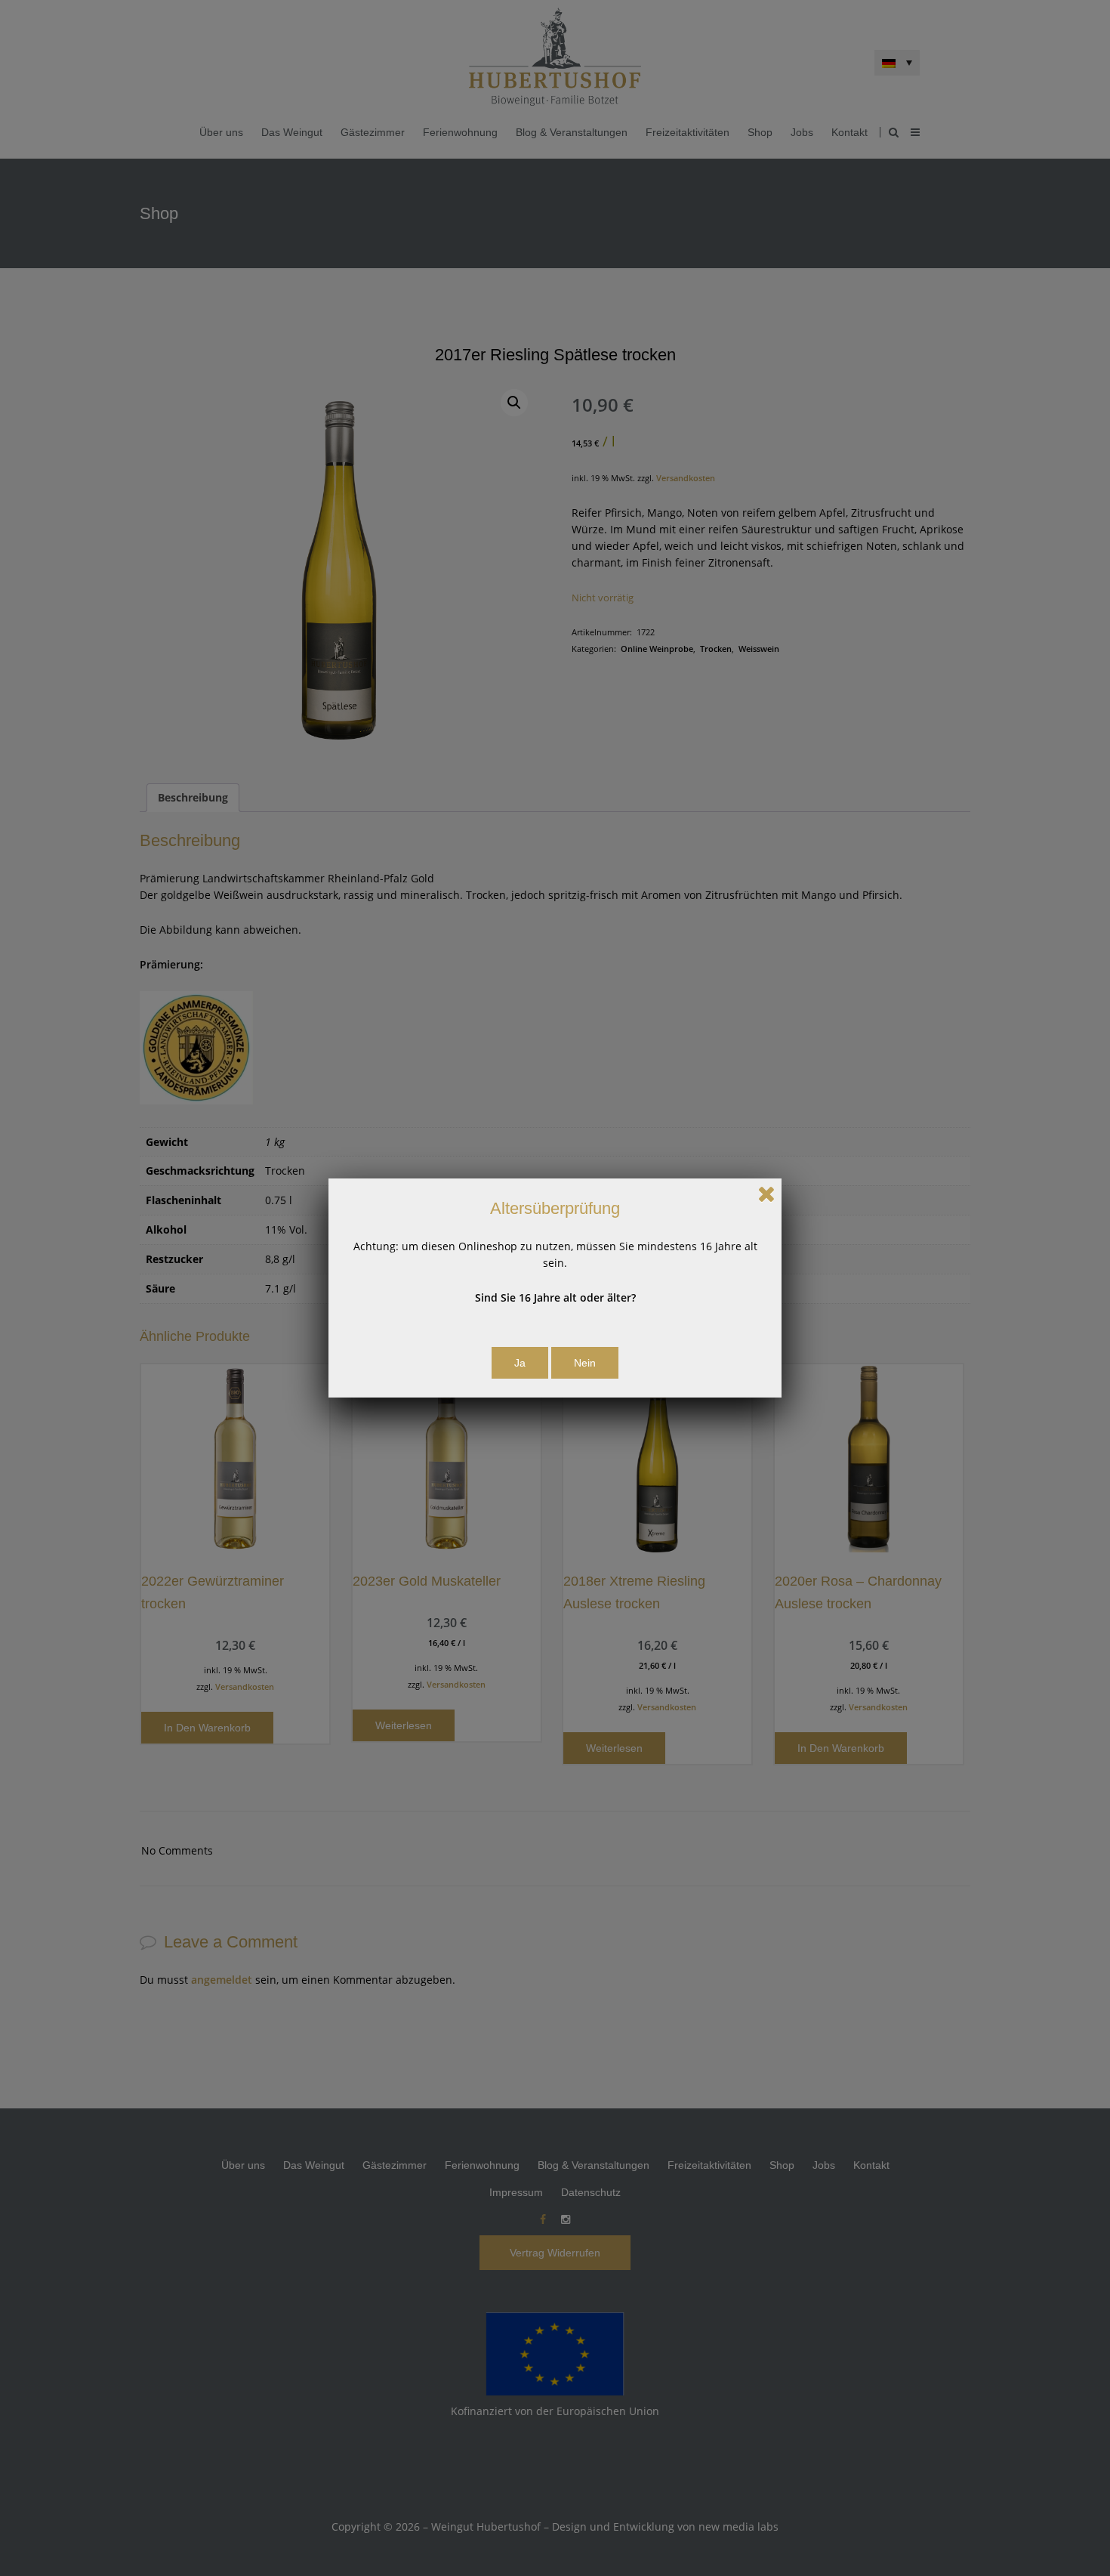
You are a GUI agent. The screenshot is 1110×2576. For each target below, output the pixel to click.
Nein (585, 1363)
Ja (520, 1363)
